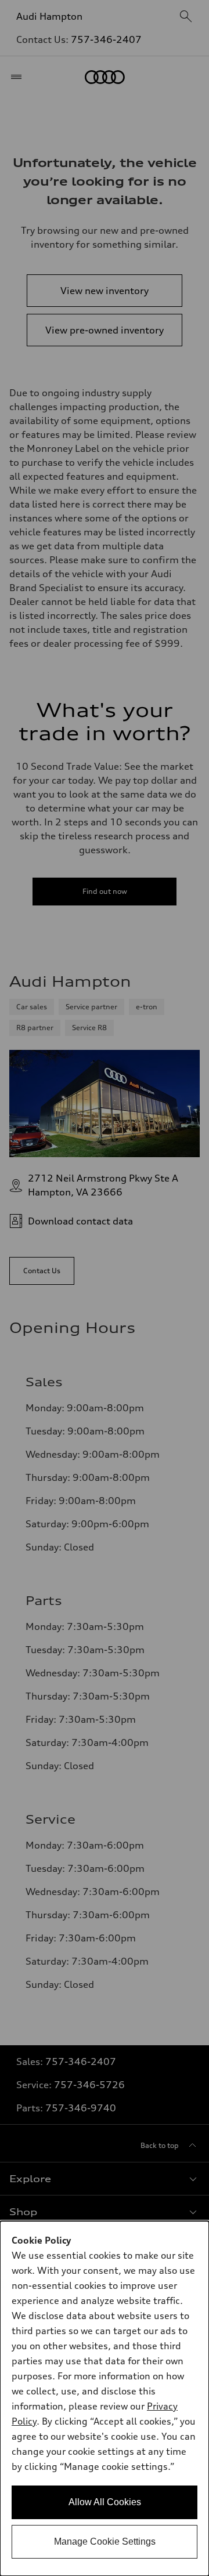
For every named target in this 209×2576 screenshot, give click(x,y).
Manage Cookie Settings (105, 2541)
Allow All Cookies (105, 2502)
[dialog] (105, 2399)
